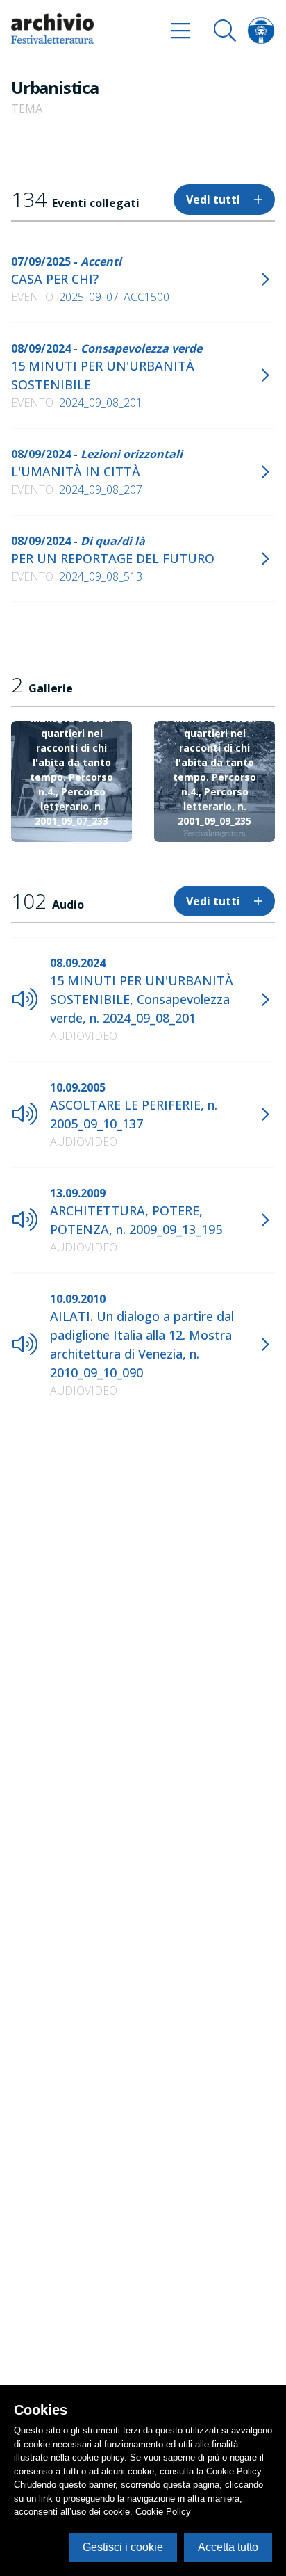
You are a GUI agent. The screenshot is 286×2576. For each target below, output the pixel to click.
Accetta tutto (228, 2547)
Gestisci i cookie (123, 2547)
